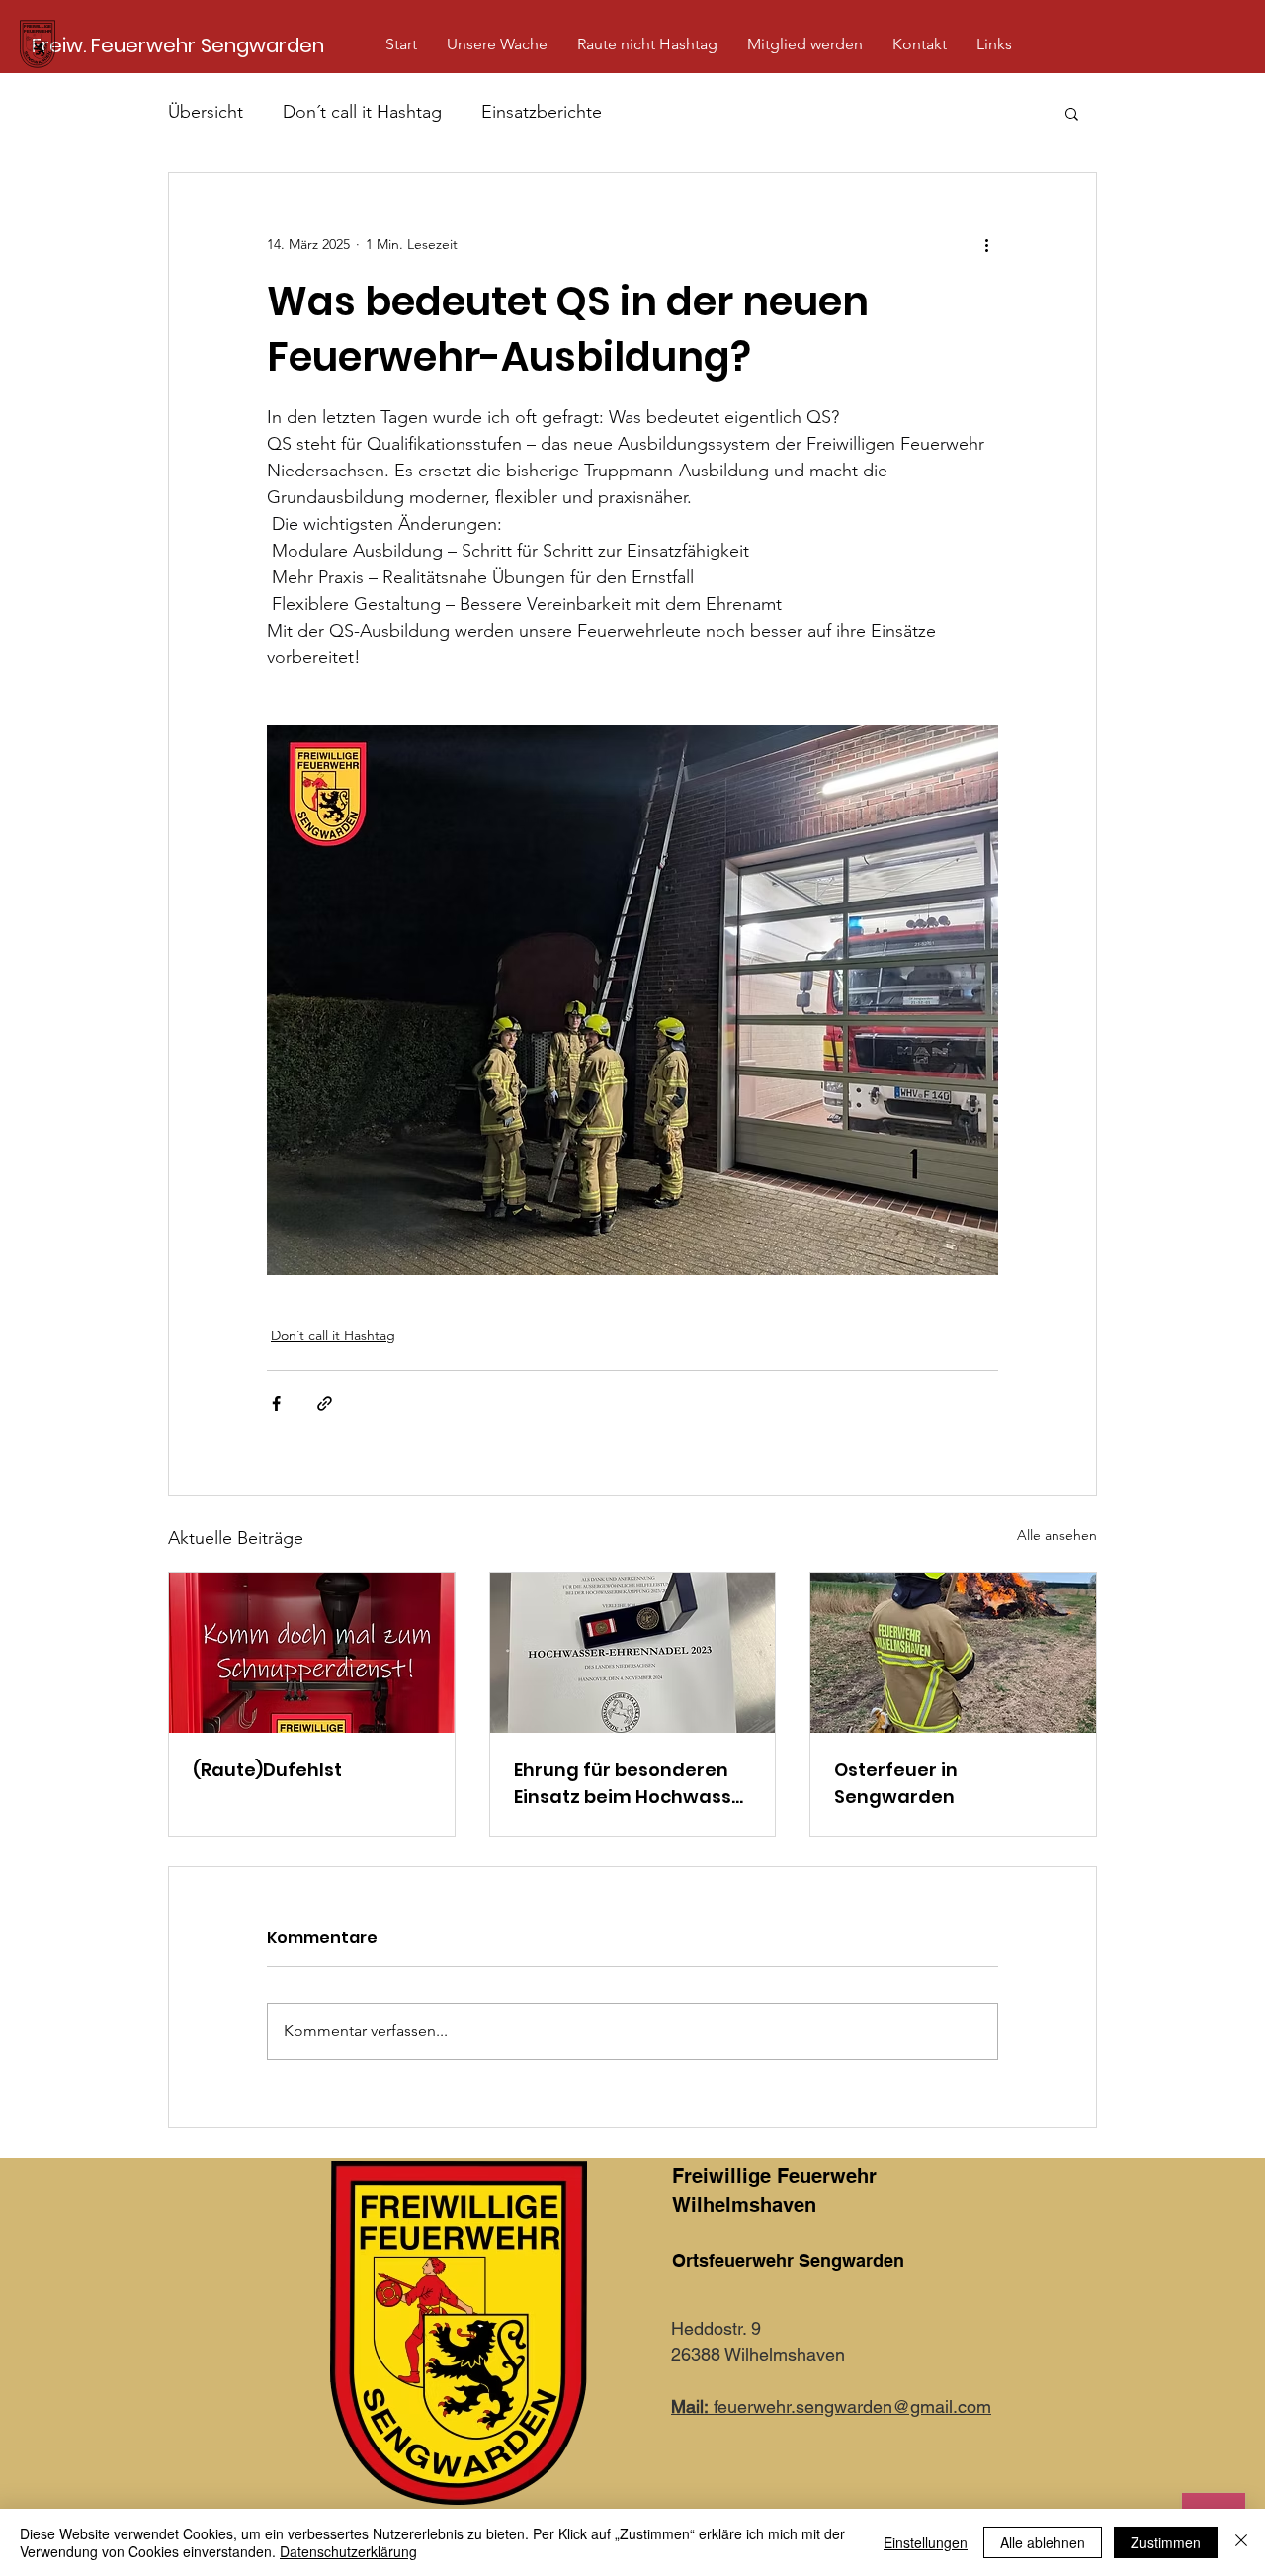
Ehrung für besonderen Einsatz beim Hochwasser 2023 (632, 1784)
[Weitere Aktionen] (986, 244)
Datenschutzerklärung (348, 2551)
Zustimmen (1166, 2542)
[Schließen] (1241, 2542)
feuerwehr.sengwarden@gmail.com (831, 2406)
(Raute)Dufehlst (267, 1770)
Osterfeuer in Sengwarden (896, 1783)
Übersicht (206, 112)
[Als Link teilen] (325, 1403)
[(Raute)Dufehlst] (312, 1653)
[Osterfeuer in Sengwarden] (953, 1653)
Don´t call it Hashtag (362, 112)
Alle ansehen (1057, 1535)
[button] (497, 44)
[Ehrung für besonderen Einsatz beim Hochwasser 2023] (633, 1653)
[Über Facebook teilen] (276, 1403)
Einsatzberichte (542, 112)
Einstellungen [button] (926, 2542)
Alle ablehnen (1043, 2542)
